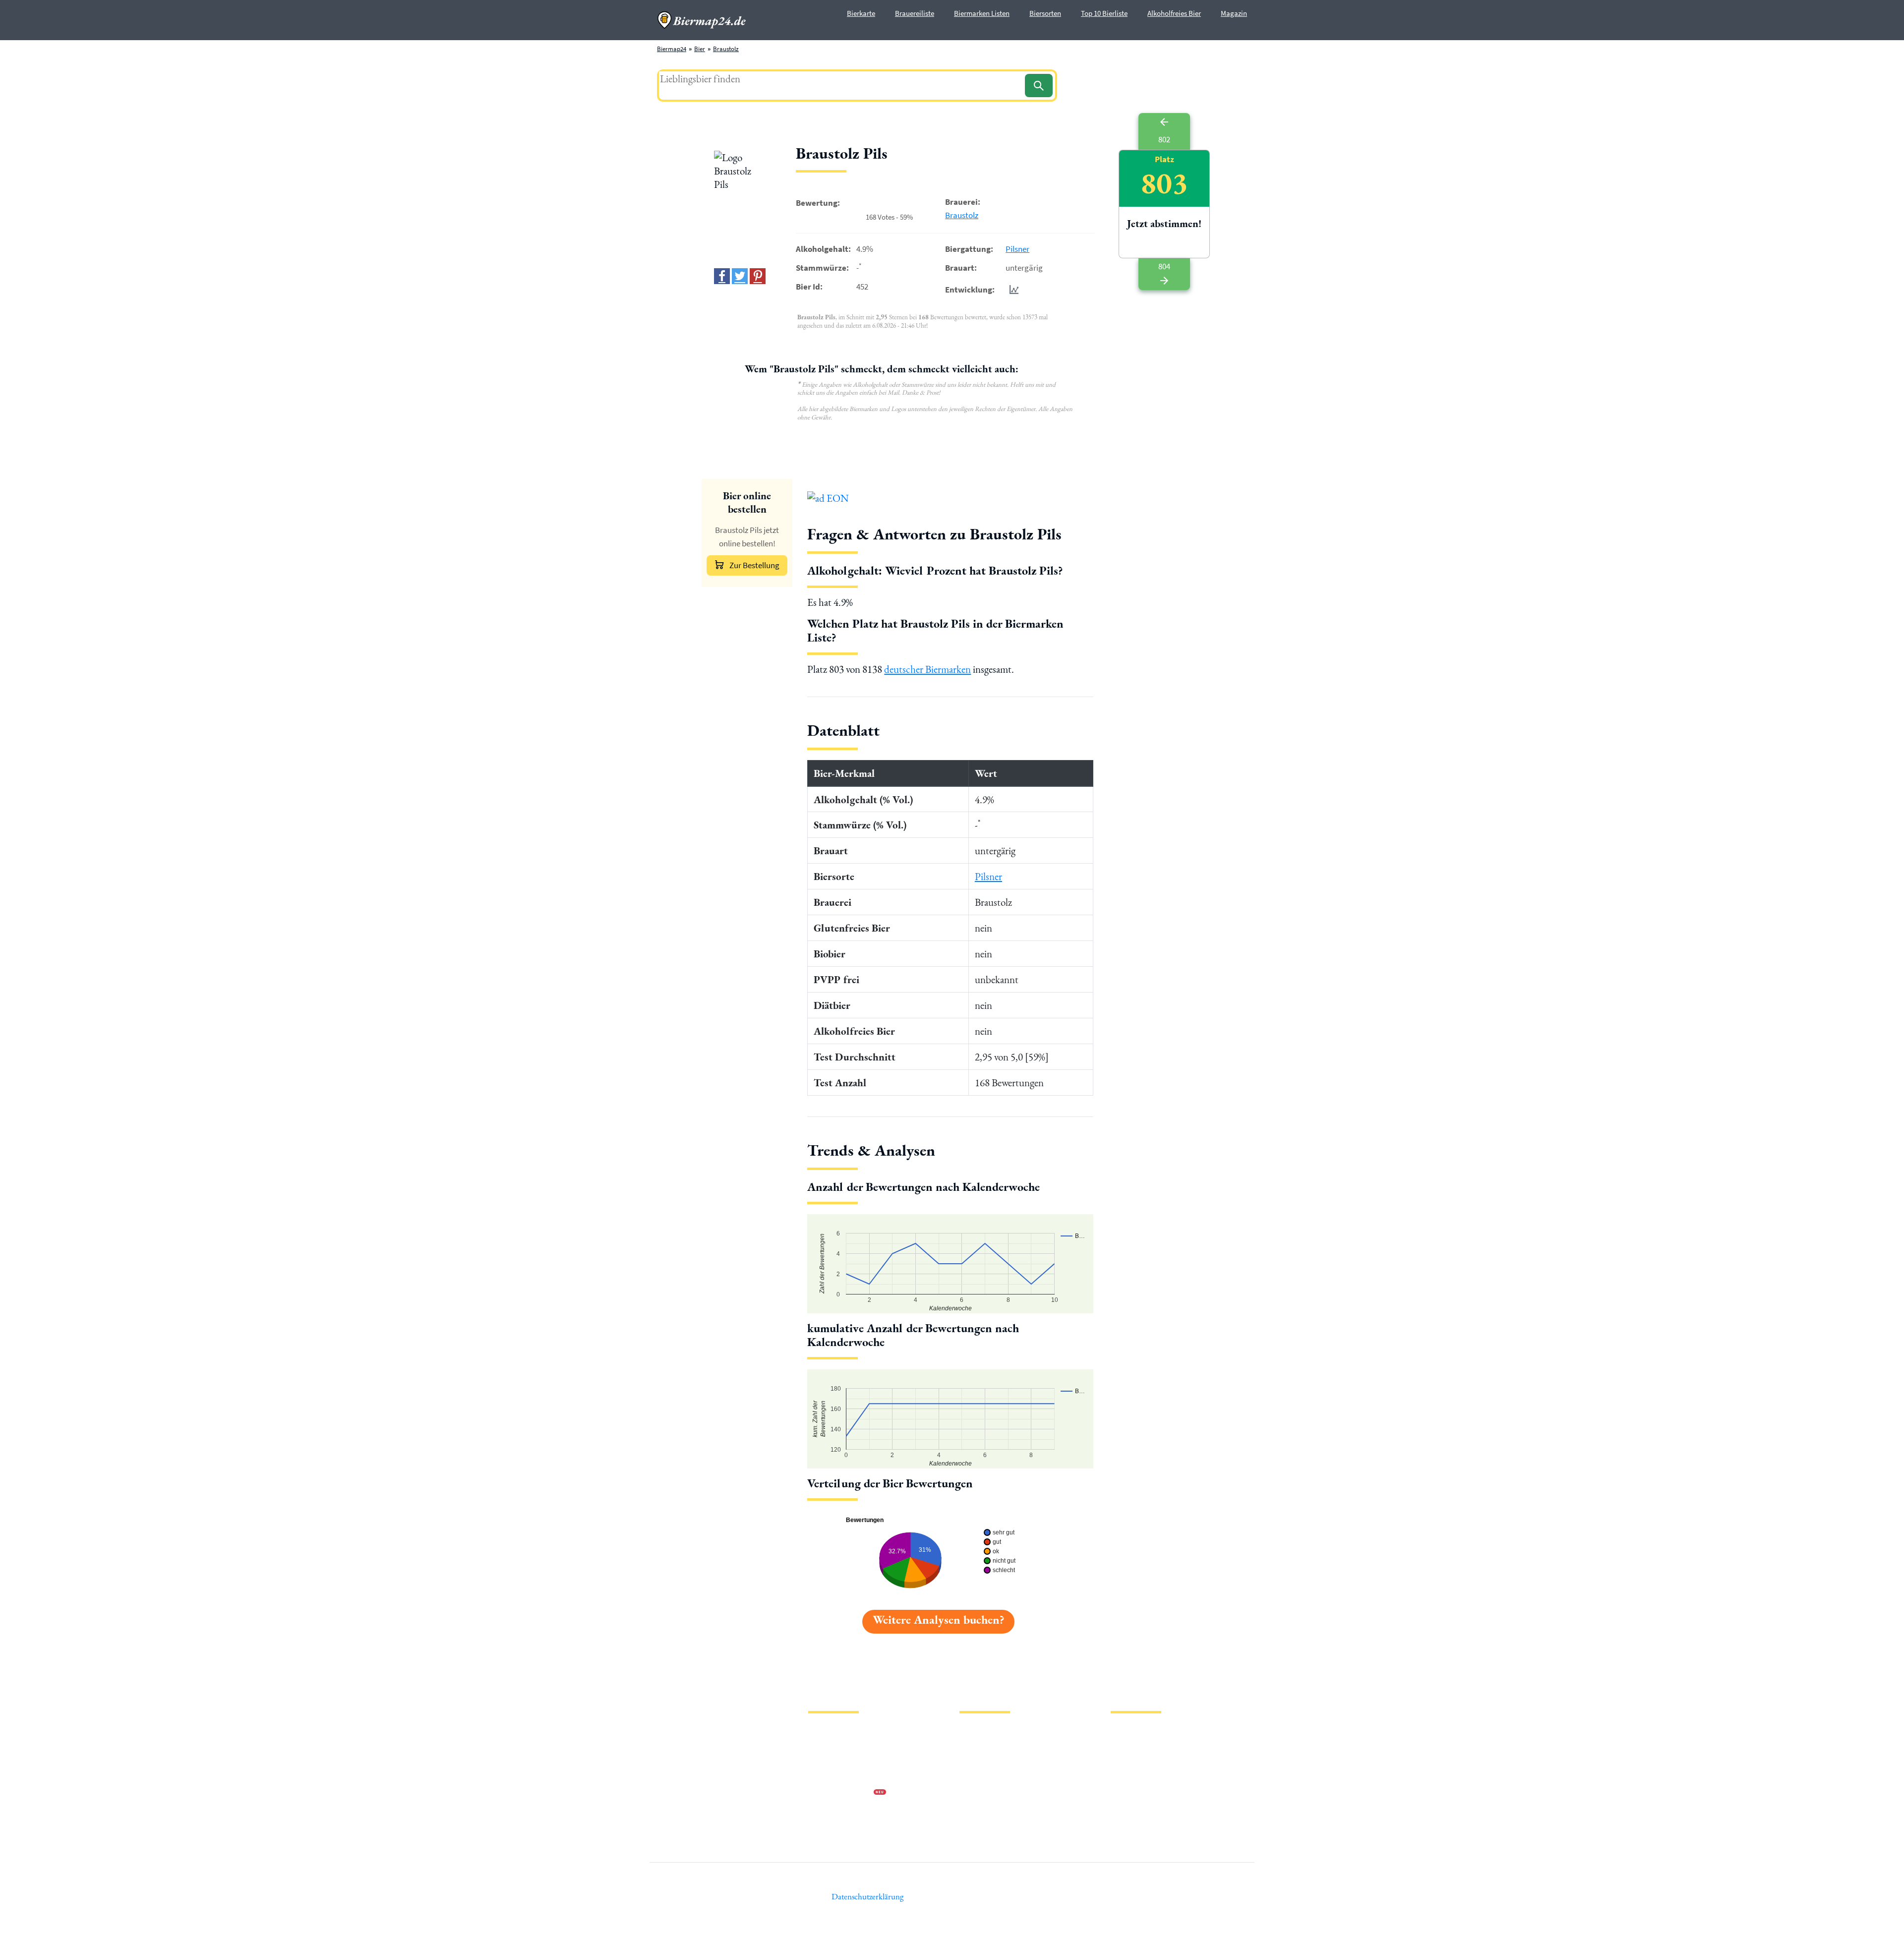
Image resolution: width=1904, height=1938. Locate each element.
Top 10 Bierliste (1104, 13)
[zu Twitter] (740, 276)
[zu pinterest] (758, 276)
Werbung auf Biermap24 (841, 1793)
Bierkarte (861, 13)
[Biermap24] (702, 20)
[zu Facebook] (722, 276)
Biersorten (1045, 13)
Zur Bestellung (754, 565)
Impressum (823, 1746)
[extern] (1142, 1733)
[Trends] (1012, 289)
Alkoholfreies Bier (1174, 13)
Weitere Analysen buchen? (938, 1619)
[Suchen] (1039, 86)
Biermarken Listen (982, 13)
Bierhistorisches (981, 1809)
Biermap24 (672, 49)
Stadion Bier (976, 1778)
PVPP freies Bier (981, 1793)
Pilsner (1017, 249)
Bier (700, 49)
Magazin (1234, 13)
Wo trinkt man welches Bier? (997, 1825)
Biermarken (975, 1762)
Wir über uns (825, 1778)
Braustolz (726, 49)
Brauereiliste (915, 13)
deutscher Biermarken (927, 669)
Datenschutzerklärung (838, 1762)
